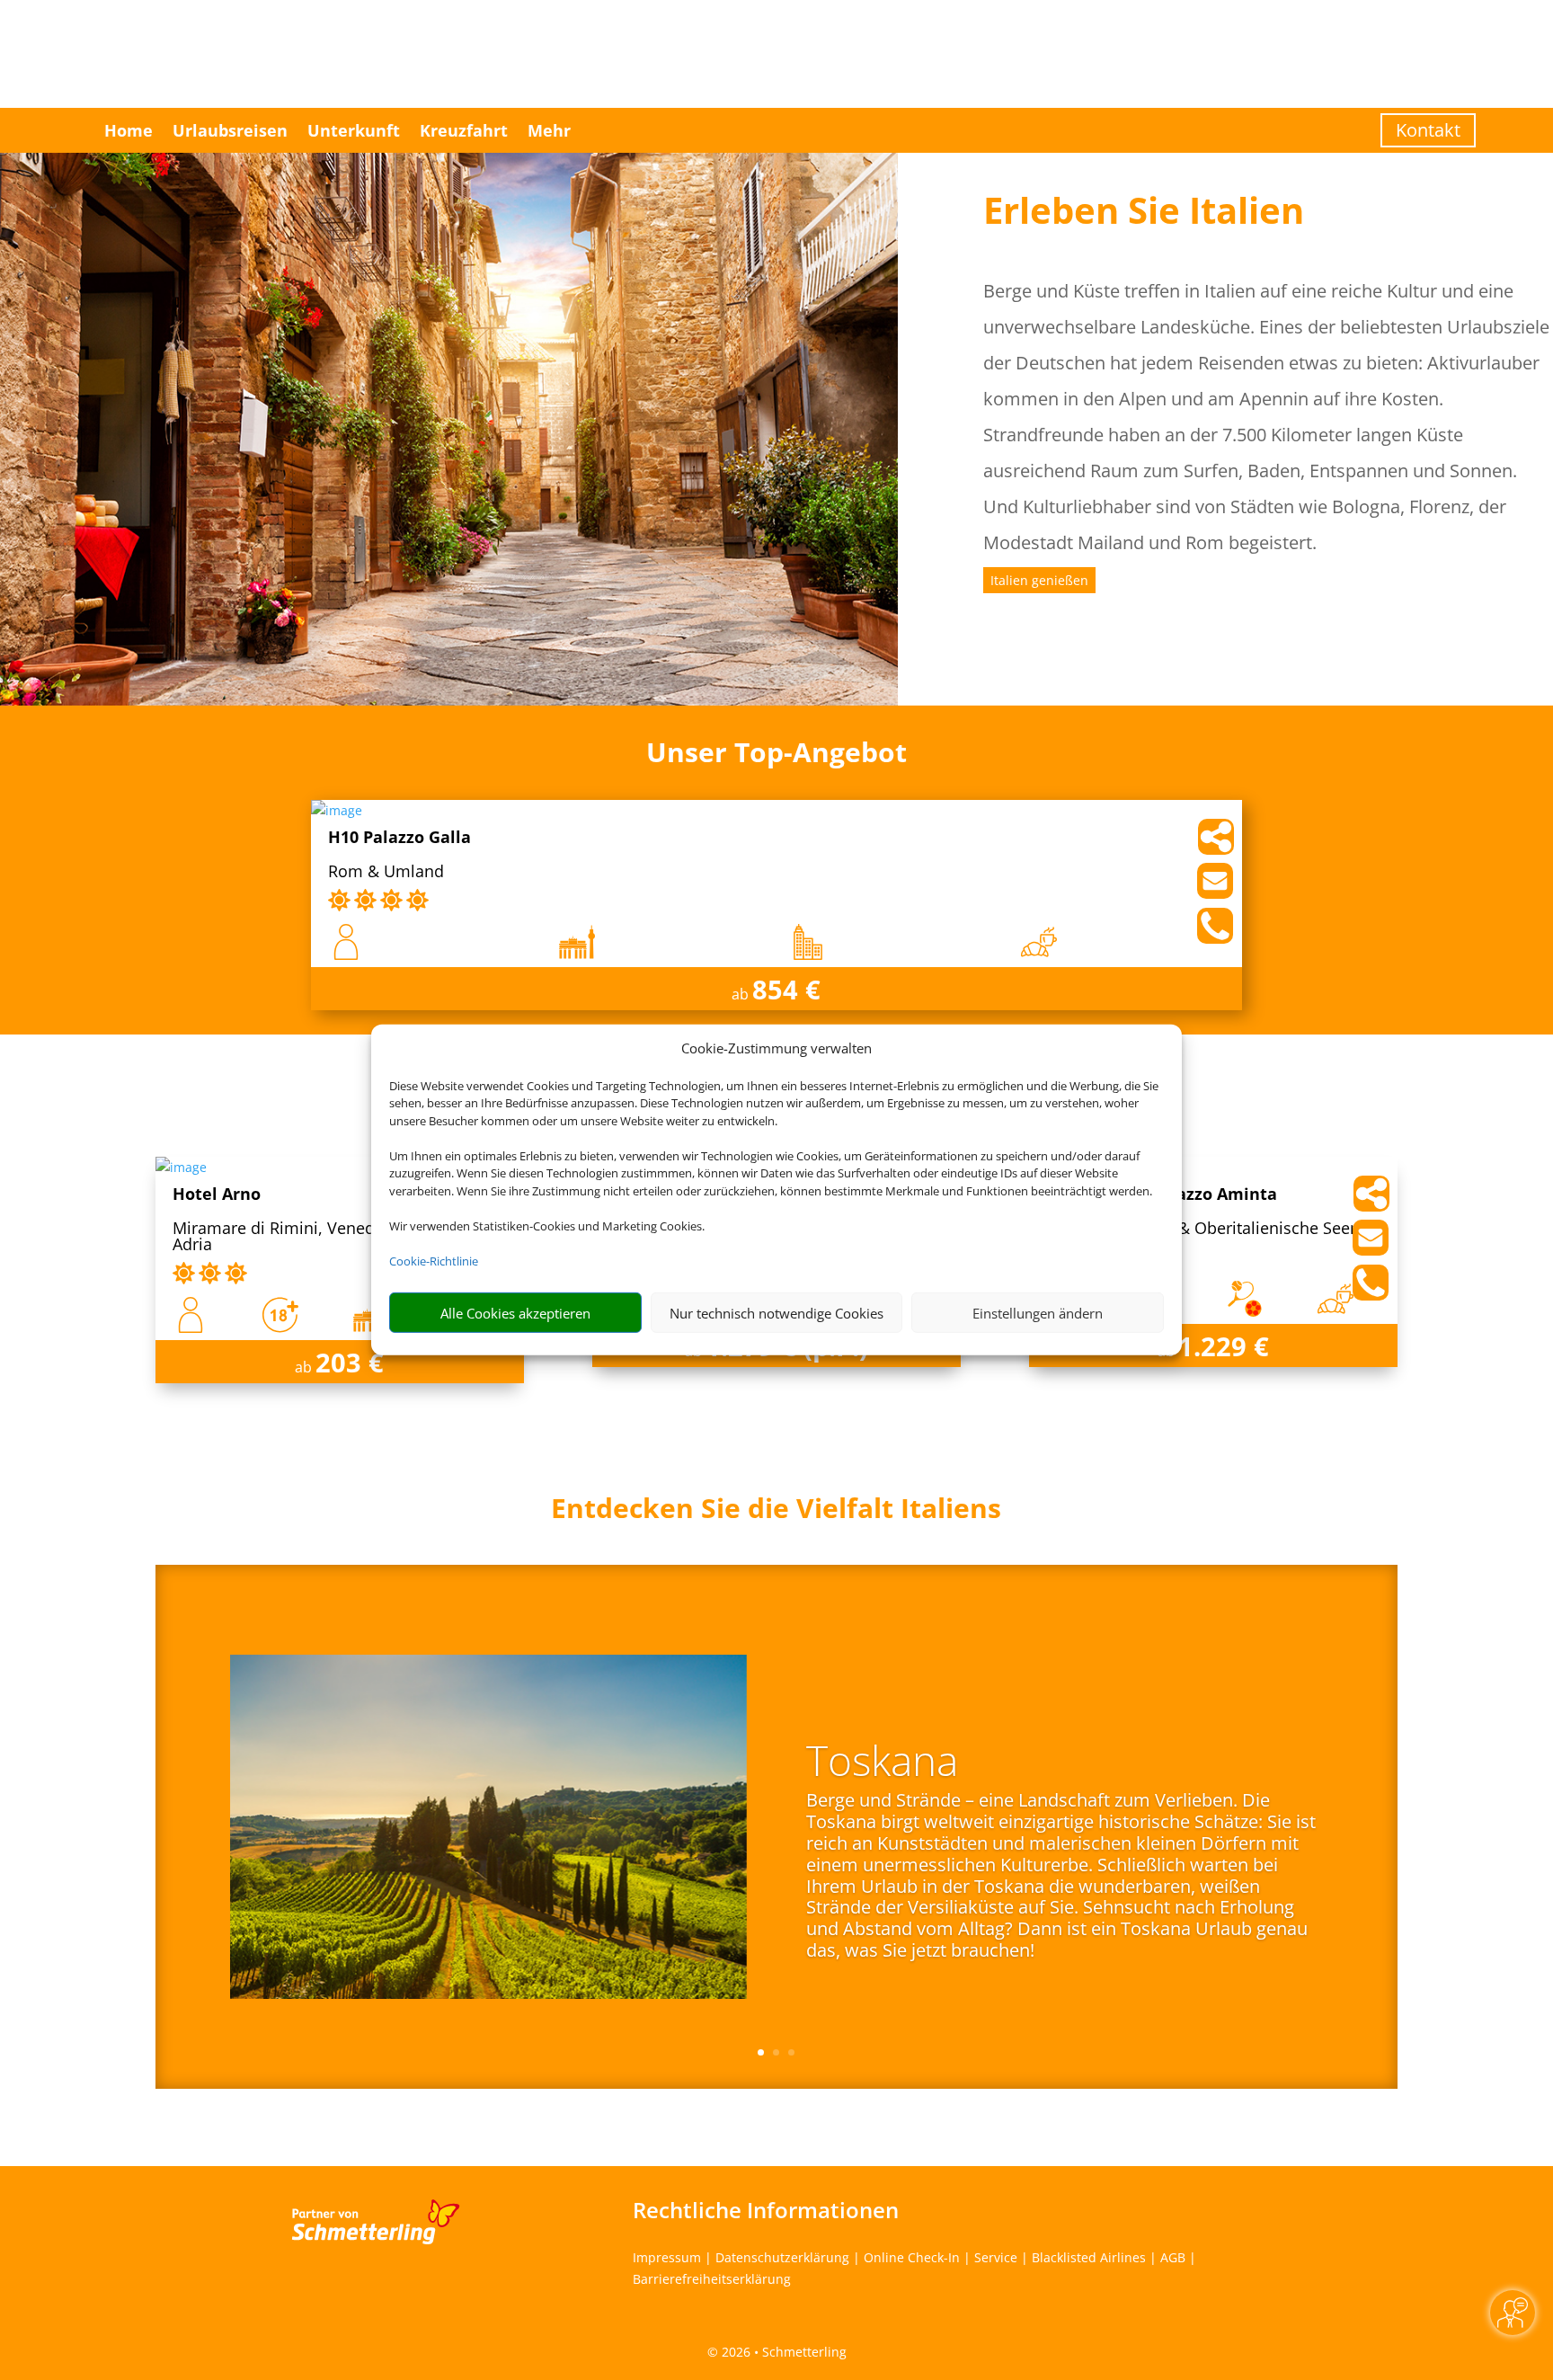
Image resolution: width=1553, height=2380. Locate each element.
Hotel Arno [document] (217, 1195)
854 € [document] (786, 989)
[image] (337, 810)
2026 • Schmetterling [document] (782, 2352)
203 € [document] (350, 1362)
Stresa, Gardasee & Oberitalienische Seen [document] (1203, 1229)
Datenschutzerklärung (782, 2257)
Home (129, 130)
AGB (1173, 2257)
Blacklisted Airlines (1089, 2257)
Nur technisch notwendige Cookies (776, 1313)
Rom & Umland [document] (386, 872)
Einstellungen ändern (1038, 1313)
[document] (776, 1513)
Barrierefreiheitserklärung (712, 2279)
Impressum (667, 2257)
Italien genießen (1039, 580)
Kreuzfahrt (464, 130)
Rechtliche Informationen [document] (766, 2210)
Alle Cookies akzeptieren (515, 1313)
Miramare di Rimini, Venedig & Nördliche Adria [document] (328, 1237)
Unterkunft (354, 130)
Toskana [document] (882, 1763)
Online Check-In (912, 2257)
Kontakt (1428, 130)
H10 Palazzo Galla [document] (399, 838)
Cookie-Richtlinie (434, 1261)
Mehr (549, 130)
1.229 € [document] (1224, 1346)
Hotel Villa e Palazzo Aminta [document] (1162, 1195)
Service (996, 2257)
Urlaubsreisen (230, 130)
